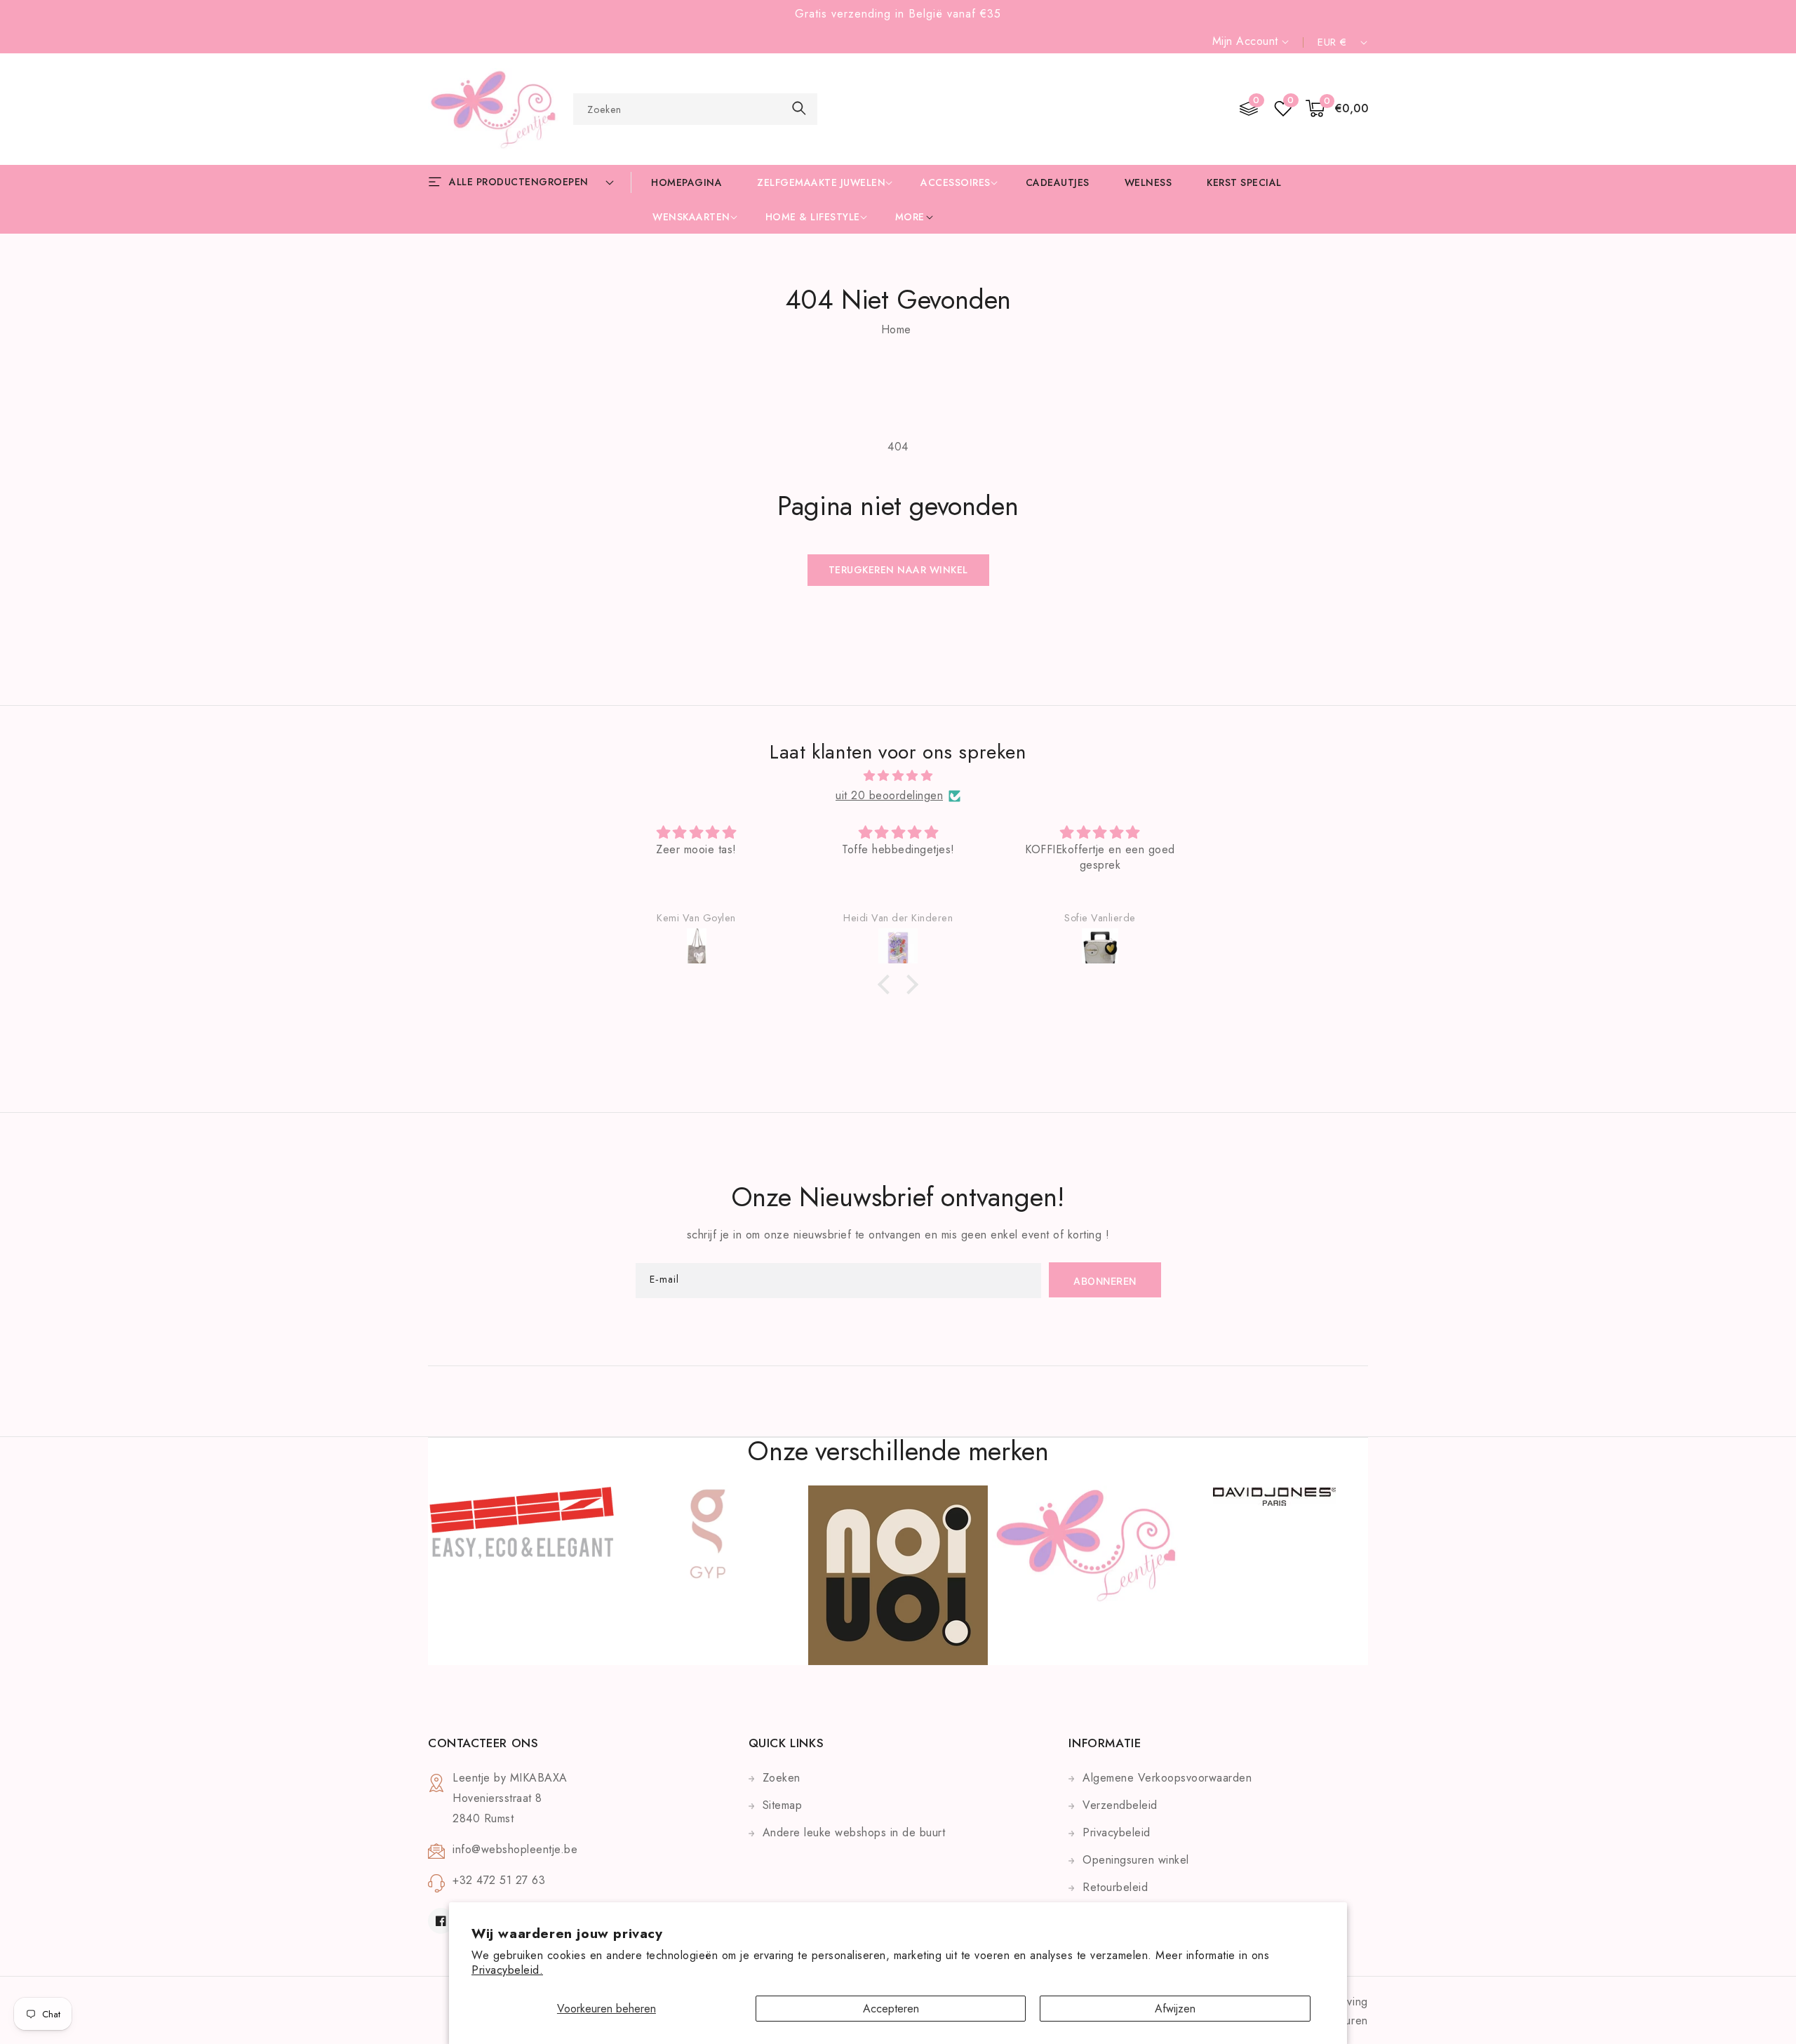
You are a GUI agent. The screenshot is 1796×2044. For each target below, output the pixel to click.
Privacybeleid (1117, 1832)
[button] (1337, 109)
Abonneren (1105, 1281)
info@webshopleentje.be (515, 1849)
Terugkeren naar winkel (898, 570)
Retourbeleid (1115, 1887)
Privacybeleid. (507, 1970)
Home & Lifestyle (813, 217)
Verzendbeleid (1120, 1805)
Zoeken (782, 1778)
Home (896, 329)
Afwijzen (1175, 2009)
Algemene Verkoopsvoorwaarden (1167, 1778)
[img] (898, 776)
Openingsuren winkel (1136, 1860)
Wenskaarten (691, 217)
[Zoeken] (799, 108)
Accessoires (956, 182)
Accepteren (891, 2009)
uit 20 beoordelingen (889, 795)
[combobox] (695, 109)
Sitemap (783, 1805)
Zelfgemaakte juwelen (821, 182)
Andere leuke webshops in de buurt (854, 1832)
